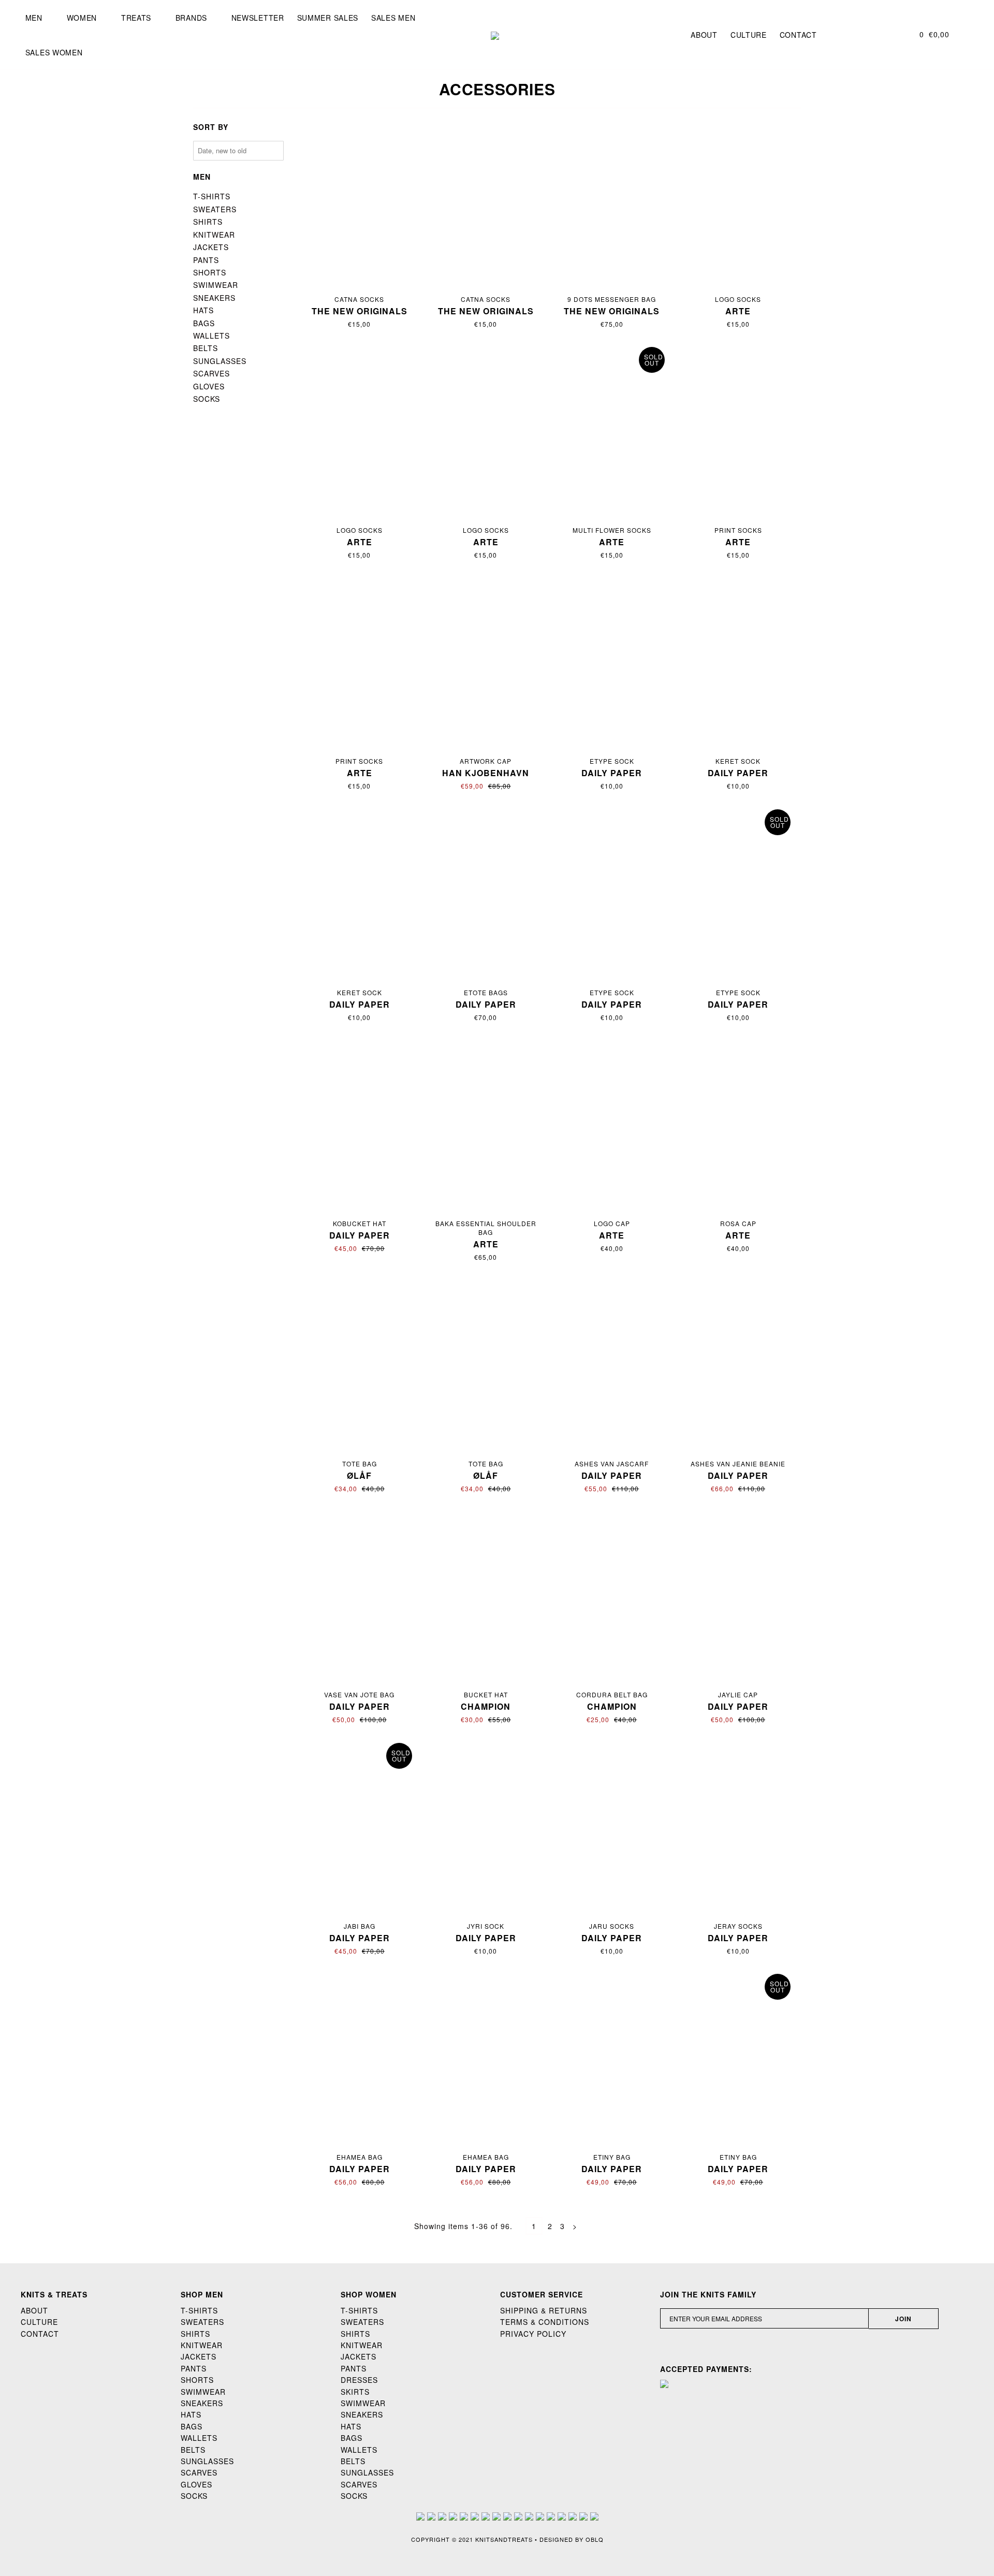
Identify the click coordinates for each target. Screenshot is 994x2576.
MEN (34, 18)
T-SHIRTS (212, 196)
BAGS (204, 323)
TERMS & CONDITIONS (545, 2322)
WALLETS (211, 336)
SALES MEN (393, 18)
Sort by (211, 127)
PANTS (206, 260)
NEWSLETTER (258, 18)
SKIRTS (355, 2392)
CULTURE (39, 2322)
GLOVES (209, 386)
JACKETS (211, 247)
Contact (798, 35)
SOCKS (207, 399)
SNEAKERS (214, 298)
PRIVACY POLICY (533, 2334)
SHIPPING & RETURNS (544, 2310)
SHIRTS (208, 222)
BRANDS (191, 18)
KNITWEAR (214, 235)
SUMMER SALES (328, 18)
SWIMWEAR (216, 285)
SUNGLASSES (220, 361)
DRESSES (359, 2380)
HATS (203, 310)
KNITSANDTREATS (504, 2539)
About (704, 35)
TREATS (136, 18)
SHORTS (210, 272)
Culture (749, 35)
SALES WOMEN (54, 52)
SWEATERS (215, 209)
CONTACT (40, 2334)
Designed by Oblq (572, 2539)
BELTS (206, 348)
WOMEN (82, 18)
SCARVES (211, 373)
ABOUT (34, 2310)
